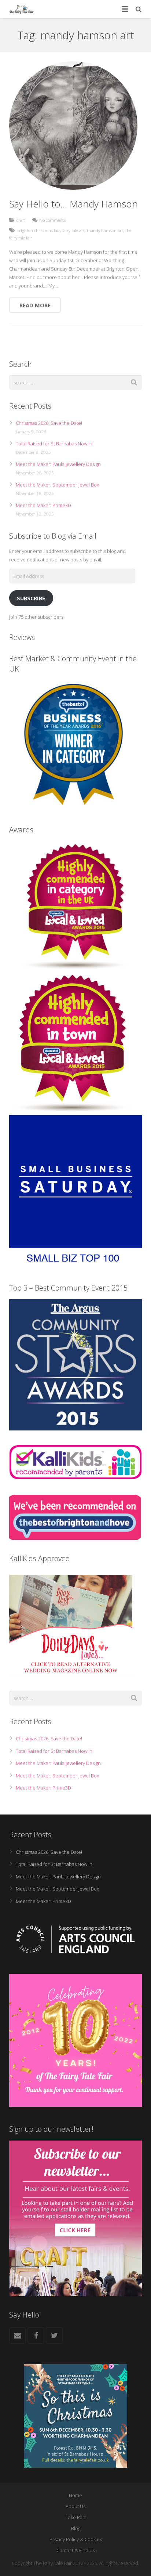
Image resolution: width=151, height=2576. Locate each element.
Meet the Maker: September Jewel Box (57, 485)
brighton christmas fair (38, 230)
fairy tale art (73, 230)
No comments (52, 220)
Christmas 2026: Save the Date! (49, 423)
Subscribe (31, 598)
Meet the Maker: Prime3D (43, 505)
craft (21, 220)
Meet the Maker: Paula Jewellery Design (58, 464)
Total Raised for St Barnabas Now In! (55, 444)
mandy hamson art (105, 230)
